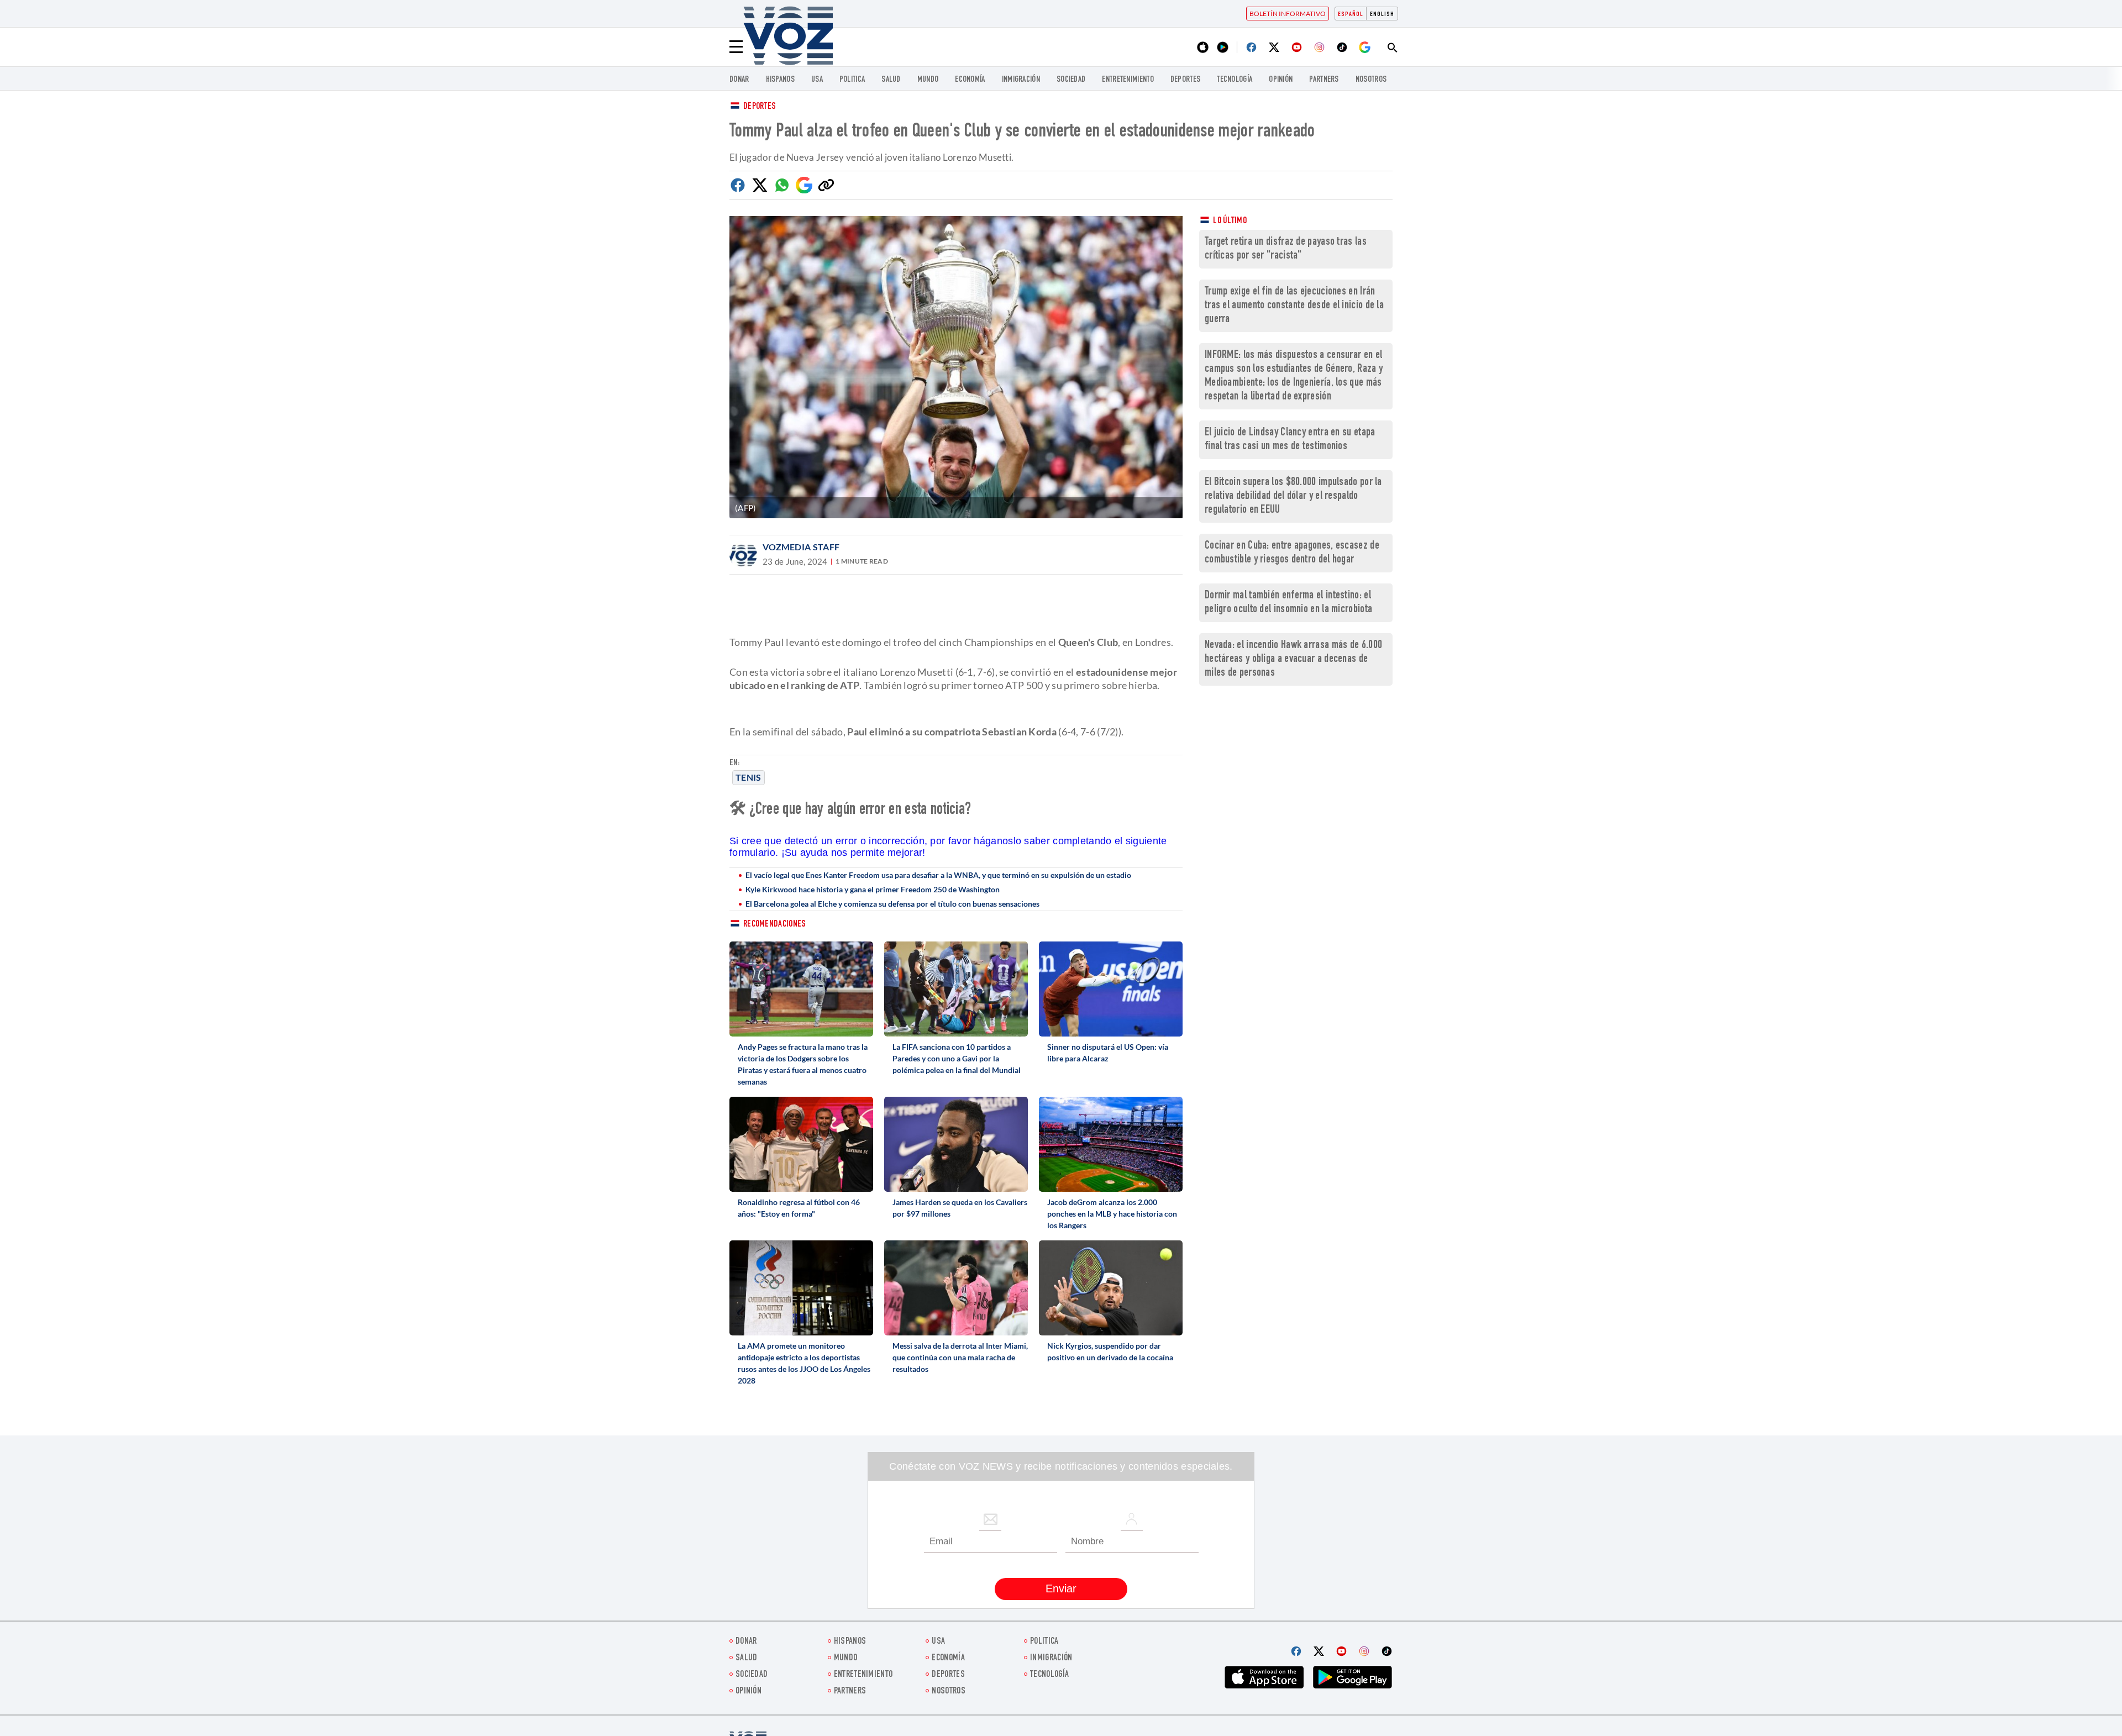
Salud (891, 80)
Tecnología (1235, 80)
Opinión (1281, 80)
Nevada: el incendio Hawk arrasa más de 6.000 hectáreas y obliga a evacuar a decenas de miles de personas (1293, 659)
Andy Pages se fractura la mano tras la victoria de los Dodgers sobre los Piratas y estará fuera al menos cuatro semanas (803, 1064)
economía (970, 80)
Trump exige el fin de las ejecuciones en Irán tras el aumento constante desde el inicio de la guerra (1294, 306)
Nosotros (1371, 80)
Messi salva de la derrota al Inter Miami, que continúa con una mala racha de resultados (960, 1357)
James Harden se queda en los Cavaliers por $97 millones (960, 1208)
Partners (1324, 80)
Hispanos (780, 80)
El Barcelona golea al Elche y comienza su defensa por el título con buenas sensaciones (892, 904)
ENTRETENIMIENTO (1128, 80)
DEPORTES (1185, 80)
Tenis (749, 777)
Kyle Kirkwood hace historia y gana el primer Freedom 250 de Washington (873, 889)
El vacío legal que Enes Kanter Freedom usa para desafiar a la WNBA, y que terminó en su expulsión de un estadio (938, 875)
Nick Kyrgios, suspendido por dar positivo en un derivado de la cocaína (1110, 1351)
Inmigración (1021, 80)
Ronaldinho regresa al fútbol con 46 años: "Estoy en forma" (799, 1208)
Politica (852, 80)
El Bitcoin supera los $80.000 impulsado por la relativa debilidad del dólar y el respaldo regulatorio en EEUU (1293, 496)
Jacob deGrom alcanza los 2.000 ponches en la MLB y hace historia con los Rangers (1112, 1214)
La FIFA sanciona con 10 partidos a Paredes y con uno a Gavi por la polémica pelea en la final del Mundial (957, 1058)
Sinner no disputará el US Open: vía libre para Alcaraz (1108, 1053)
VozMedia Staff (801, 547)
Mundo (928, 80)
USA (817, 80)
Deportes (760, 107)
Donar (739, 80)
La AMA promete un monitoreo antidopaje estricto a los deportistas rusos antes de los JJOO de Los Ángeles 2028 (804, 1363)
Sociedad (1071, 80)
